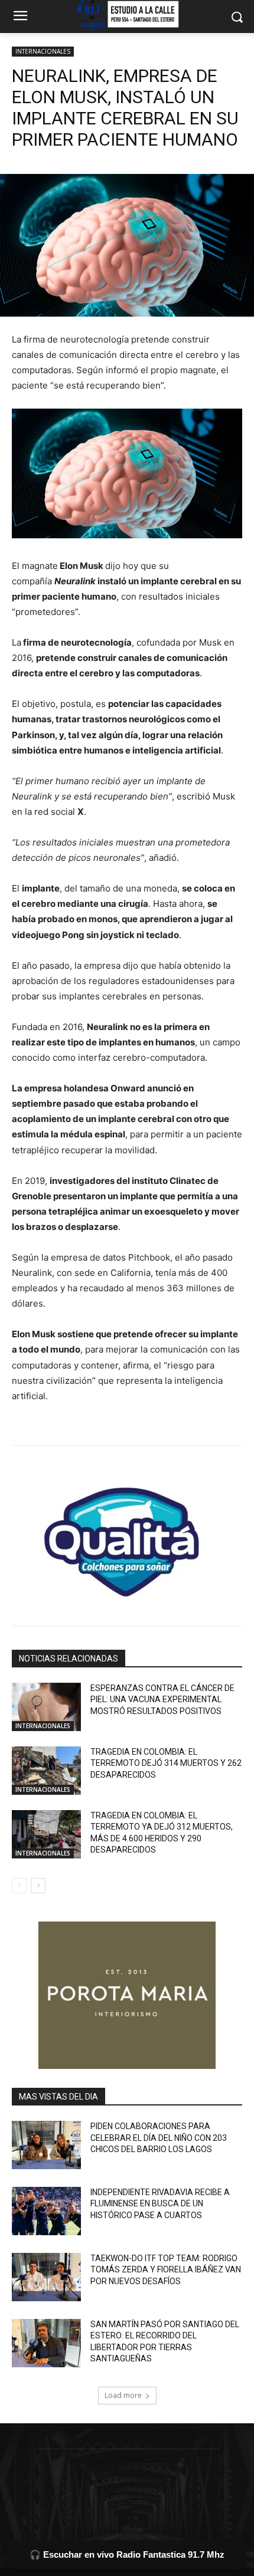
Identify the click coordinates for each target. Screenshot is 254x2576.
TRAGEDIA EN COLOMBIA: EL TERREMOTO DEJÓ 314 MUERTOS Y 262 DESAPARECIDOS (166, 1763)
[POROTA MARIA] (127, 1995)
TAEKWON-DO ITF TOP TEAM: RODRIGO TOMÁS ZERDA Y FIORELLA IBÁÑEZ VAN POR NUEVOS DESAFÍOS (166, 2270)
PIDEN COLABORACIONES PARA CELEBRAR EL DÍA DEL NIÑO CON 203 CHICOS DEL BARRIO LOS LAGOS (159, 2138)
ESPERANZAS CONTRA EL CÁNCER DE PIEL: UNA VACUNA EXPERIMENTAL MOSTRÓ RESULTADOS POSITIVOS (162, 1700)
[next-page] (38, 1886)
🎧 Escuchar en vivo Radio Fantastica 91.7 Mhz (127, 2554)
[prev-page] (19, 1886)
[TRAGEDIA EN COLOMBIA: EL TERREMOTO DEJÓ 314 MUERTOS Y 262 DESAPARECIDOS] (46, 1771)
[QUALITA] (127, 1537)
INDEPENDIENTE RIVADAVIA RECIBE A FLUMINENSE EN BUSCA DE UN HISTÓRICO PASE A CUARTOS (160, 2204)
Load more (123, 2395)
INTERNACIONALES (43, 51)
